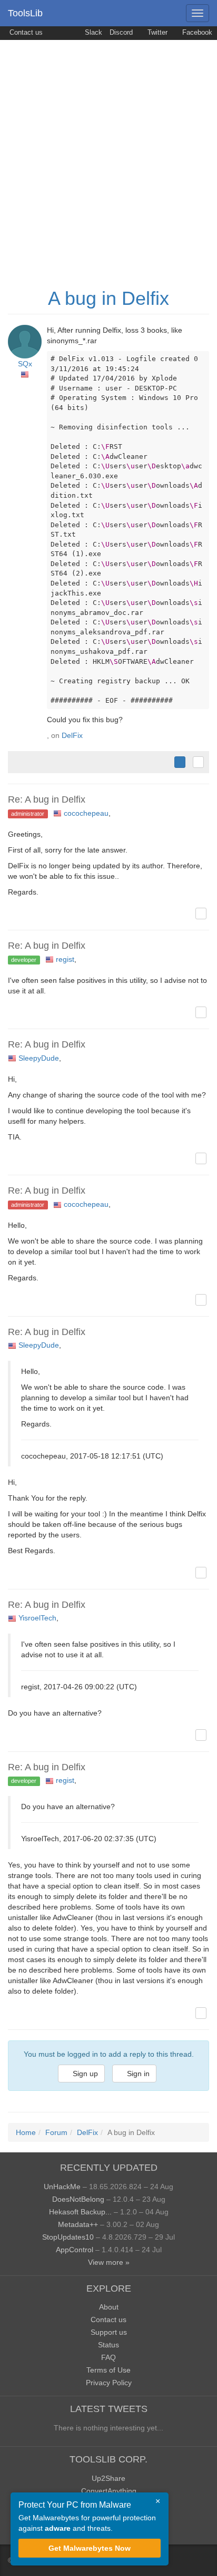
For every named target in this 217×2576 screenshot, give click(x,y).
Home (26, 2132)
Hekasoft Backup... (80, 2212)
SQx (25, 364)
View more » (109, 2262)
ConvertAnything (109, 2491)
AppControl (75, 2250)
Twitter (156, 33)
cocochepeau (86, 813)
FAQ (108, 2357)
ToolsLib (25, 13)
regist (65, 959)
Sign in (137, 2074)
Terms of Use (108, 2370)
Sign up (84, 2074)
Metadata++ (78, 2224)
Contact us (25, 33)
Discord (121, 33)
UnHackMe (62, 2187)
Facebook (196, 33)
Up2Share (108, 2478)
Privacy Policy (109, 2383)
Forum (56, 2132)
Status (108, 2345)
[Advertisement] (108, 153)
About (109, 2307)
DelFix (72, 735)
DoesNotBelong (78, 2199)
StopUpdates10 (68, 2237)
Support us (109, 2332)
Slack (92, 33)
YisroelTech (37, 1618)
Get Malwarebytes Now (90, 2548)
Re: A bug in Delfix (47, 799)
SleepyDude (39, 1058)
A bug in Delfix (108, 298)
